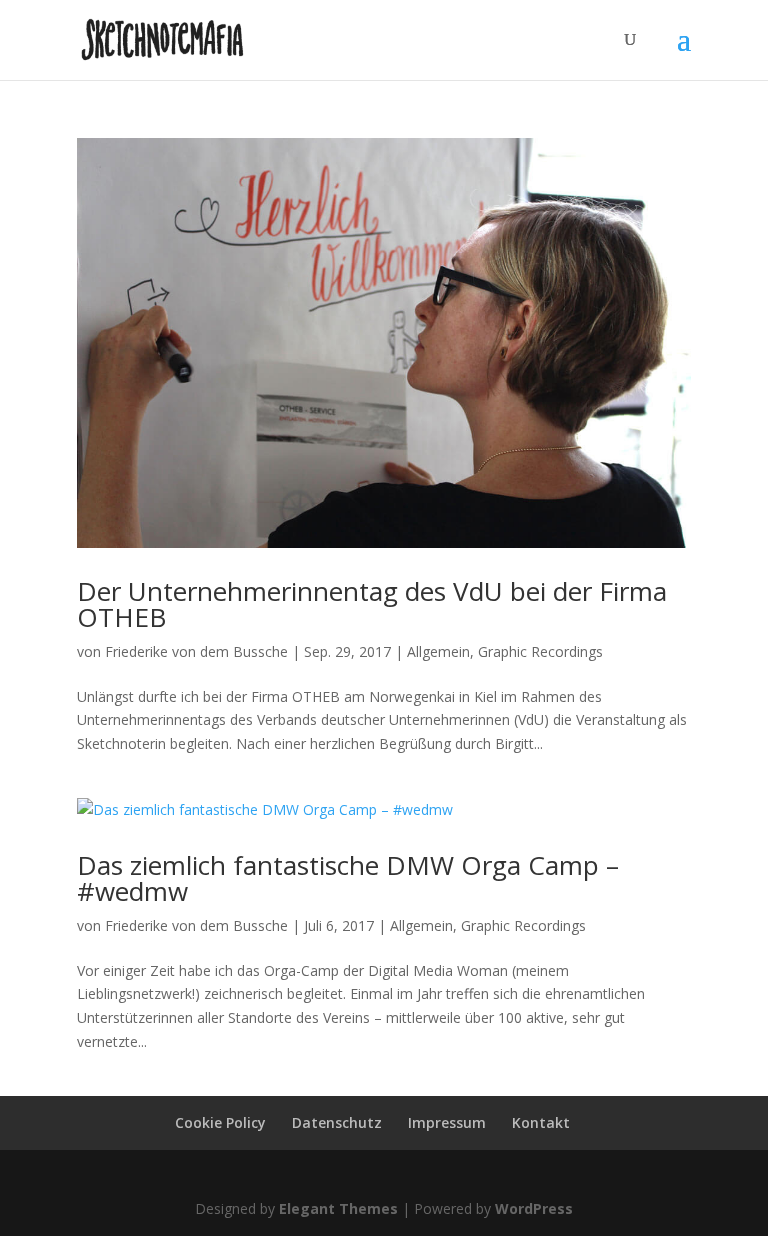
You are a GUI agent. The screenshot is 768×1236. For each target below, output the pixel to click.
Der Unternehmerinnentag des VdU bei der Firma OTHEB (372, 604)
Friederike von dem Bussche (196, 651)
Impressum (447, 1122)
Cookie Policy (220, 1122)
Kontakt (541, 1122)
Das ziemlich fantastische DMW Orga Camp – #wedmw (348, 878)
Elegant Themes (338, 1208)
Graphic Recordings (540, 651)
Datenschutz (337, 1122)
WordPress (534, 1208)
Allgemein (438, 651)
